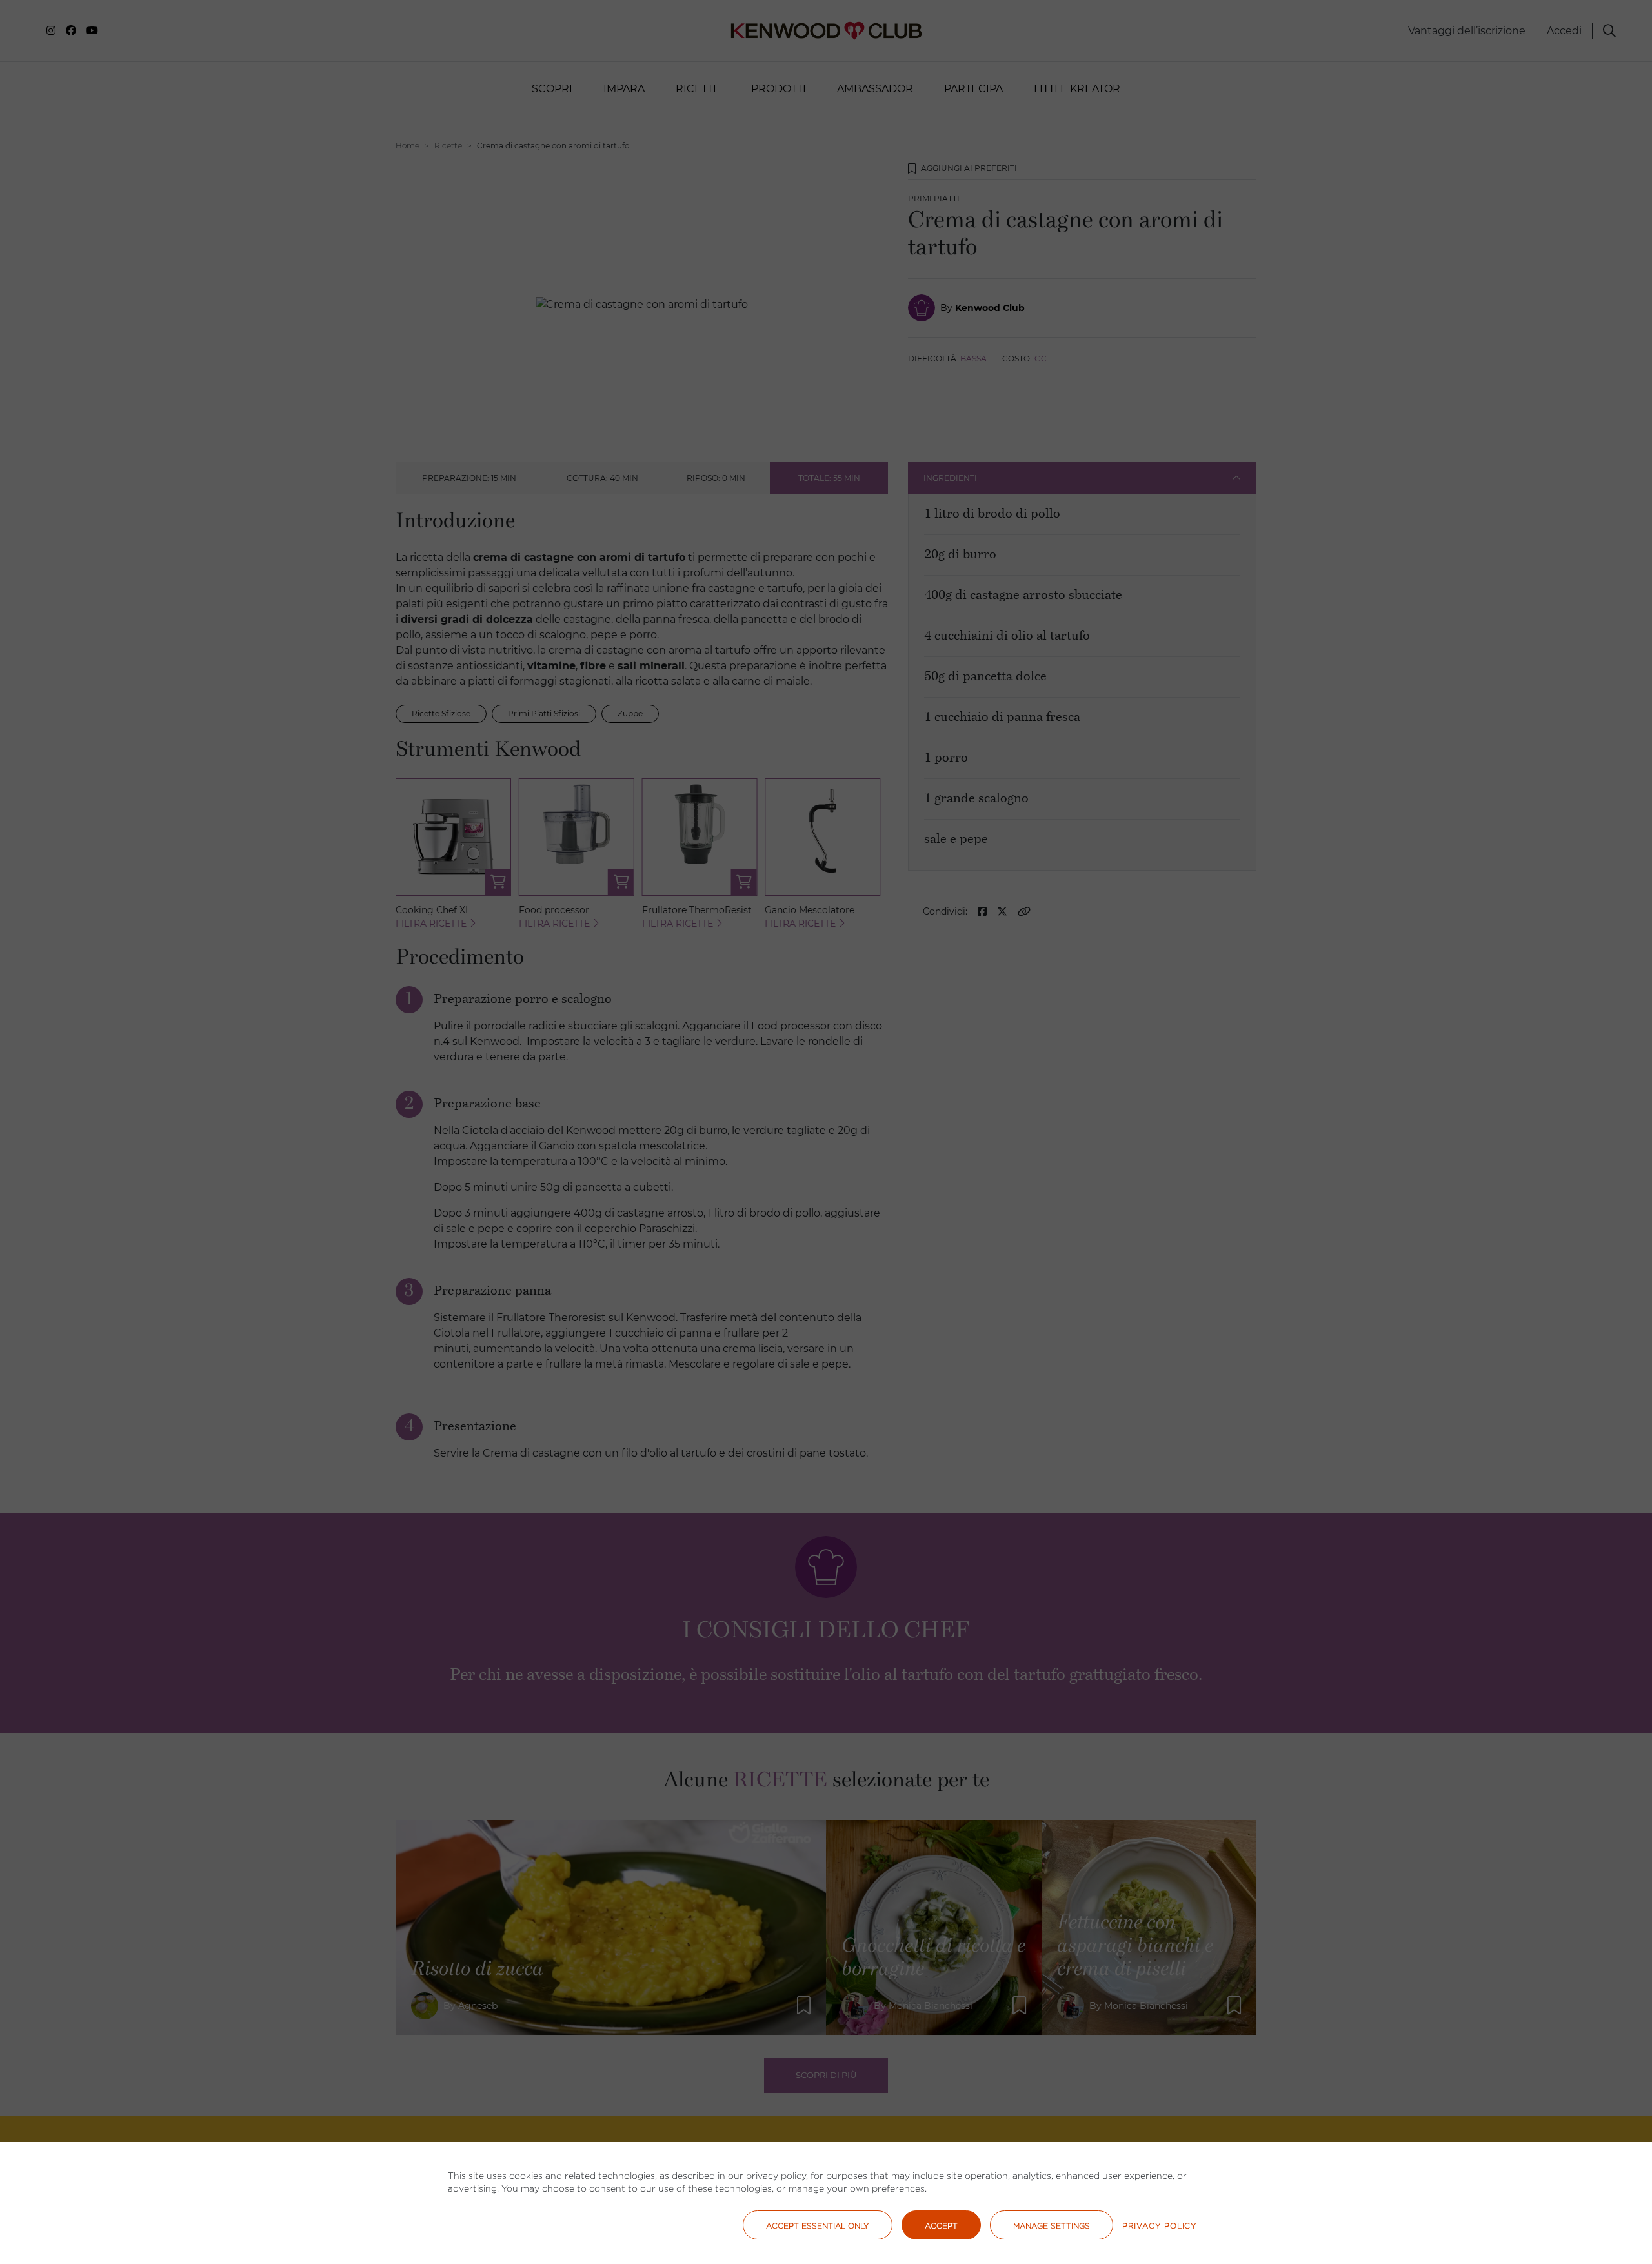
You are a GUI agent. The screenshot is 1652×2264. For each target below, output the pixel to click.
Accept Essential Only (818, 2226)
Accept (941, 2226)
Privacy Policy (1160, 2226)
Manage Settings (1052, 2226)
